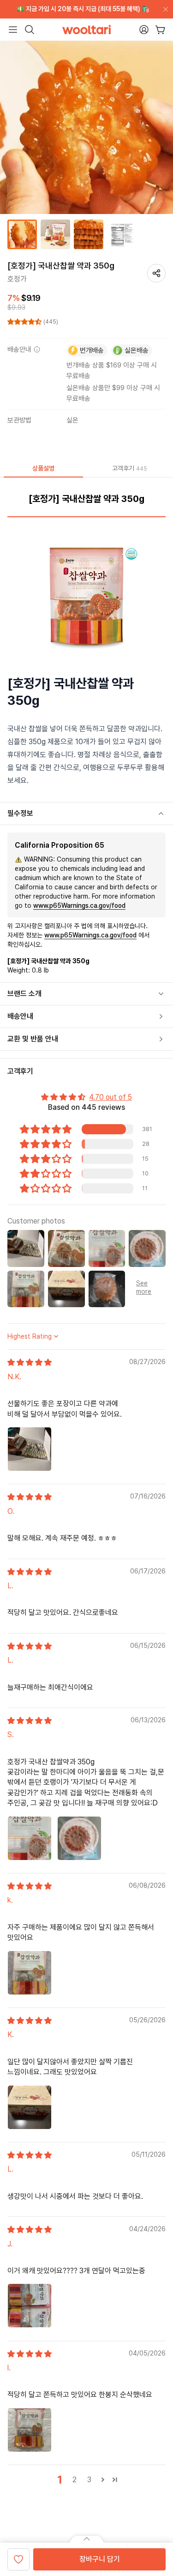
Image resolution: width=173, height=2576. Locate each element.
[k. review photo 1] (30, 1973)
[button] (25, 322)
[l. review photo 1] (30, 2430)
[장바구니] (160, 30)
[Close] (164, 9)
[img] (30, 1362)
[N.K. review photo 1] (30, 1449)
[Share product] (156, 273)
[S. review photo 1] (30, 1838)
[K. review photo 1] (30, 2107)
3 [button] (89, 2480)
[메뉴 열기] (13, 30)
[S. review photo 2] (79, 1838)
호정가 (17, 279)
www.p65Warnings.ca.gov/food (79, 906)
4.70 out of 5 (110, 1097)
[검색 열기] (30, 30)
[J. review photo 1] (30, 2306)
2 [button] (75, 2480)
